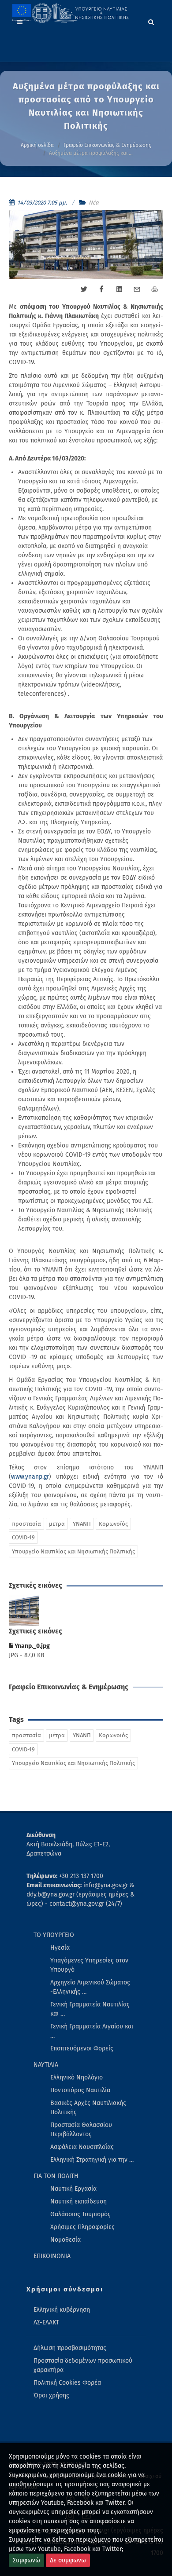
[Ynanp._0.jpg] (24, 1611)
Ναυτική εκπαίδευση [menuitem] (79, 2201)
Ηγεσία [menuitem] (60, 1948)
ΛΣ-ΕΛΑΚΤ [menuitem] (46, 2322)
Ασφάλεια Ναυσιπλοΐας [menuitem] (82, 2147)
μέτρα (57, 1524)
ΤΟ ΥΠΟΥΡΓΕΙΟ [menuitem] (54, 1935)
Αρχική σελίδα (37, 145)
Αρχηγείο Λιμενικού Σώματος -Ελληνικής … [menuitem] (90, 1987)
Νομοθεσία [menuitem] (65, 2240)
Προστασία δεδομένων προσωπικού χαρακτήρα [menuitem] (83, 2365)
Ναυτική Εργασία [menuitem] (73, 2189)
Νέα (94, 203)
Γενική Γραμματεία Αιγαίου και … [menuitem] (92, 2031)
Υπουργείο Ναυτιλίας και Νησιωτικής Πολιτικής (73, 1551)
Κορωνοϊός (113, 1524)
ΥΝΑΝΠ (82, 1524)
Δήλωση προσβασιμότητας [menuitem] (70, 2348)
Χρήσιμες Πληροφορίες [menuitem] (82, 2227)
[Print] (154, 289)
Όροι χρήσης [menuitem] (51, 2395)
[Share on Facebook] (101, 289)
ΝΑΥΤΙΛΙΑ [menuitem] (46, 2065)
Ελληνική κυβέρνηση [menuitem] (62, 2310)
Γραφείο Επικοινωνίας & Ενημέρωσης (107, 145)
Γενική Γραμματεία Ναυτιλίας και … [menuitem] (90, 2009)
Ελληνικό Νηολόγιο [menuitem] (77, 2077)
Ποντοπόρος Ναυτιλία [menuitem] (80, 2090)
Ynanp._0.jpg (32, 1646)
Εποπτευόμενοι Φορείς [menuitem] (82, 2048)
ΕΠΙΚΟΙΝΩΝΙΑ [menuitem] (52, 2256)
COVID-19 (23, 1537)
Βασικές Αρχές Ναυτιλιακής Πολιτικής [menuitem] (88, 2108)
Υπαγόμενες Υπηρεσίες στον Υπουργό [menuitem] (89, 1965)
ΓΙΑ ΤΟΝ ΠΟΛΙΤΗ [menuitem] (56, 2176)
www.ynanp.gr (30, 1477)
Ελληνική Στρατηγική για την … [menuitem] (92, 2160)
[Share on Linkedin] (119, 289)
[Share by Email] (137, 289)
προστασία (26, 1524)
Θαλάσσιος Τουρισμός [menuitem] (80, 2214)
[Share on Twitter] (84, 289)
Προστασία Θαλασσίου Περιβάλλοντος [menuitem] (81, 2130)
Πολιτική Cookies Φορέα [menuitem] (67, 2383)
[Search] (151, 21)
